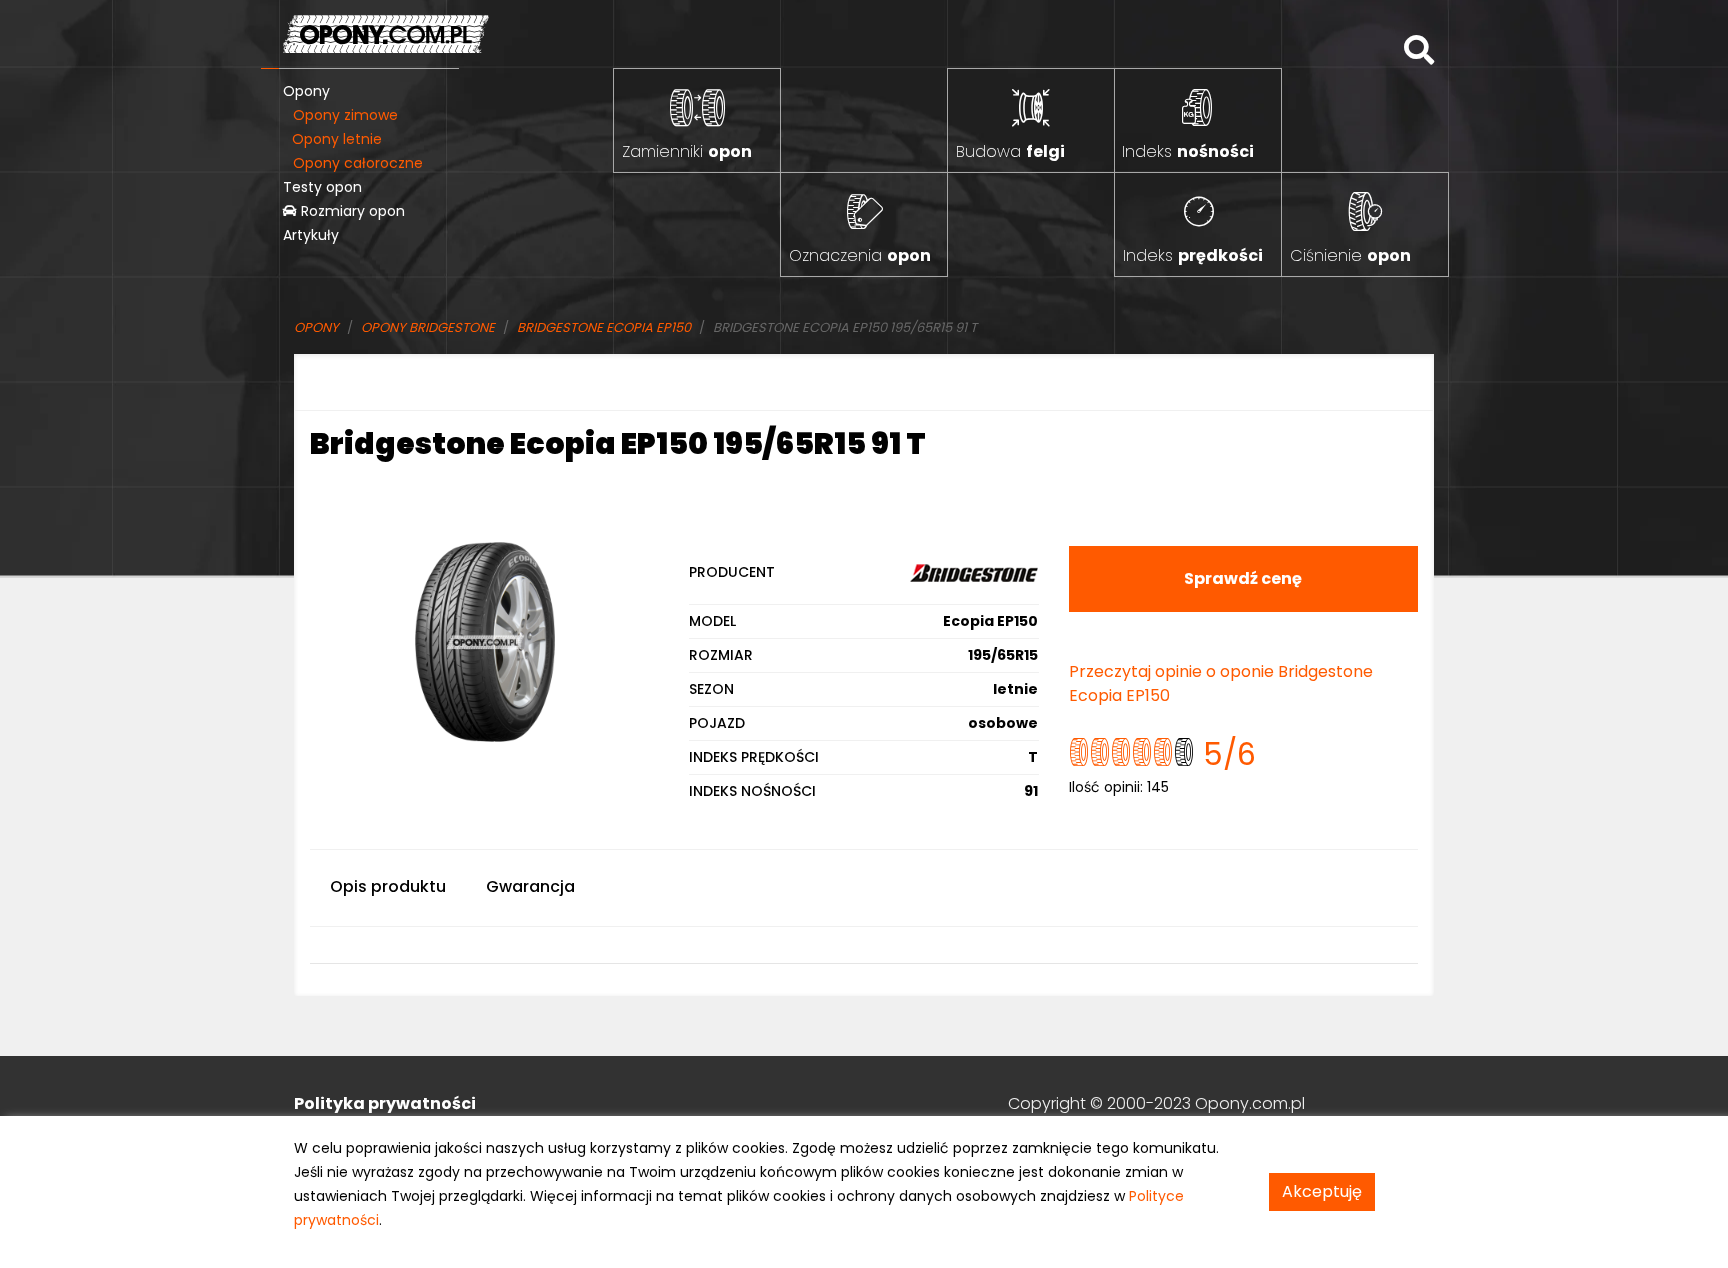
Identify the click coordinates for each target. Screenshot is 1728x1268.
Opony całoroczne (358, 163)
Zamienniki (687, 151)
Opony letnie (337, 139)
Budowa (1010, 151)
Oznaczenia (860, 255)
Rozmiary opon (351, 211)
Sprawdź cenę (1243, 578)
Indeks (1188, 151)
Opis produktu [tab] (388, 886)
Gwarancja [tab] (530, 886)
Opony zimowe (345, 115)
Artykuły (311, 235)
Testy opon (322, 187)
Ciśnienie (1350, 255)
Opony (306, 91)
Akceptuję (1322, 1191)
